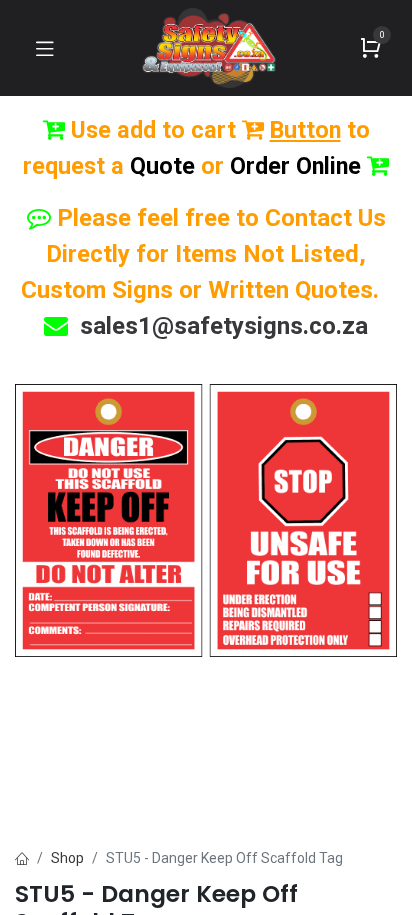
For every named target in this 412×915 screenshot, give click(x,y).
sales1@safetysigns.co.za (224, 326)
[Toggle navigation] (45, 48)
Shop (67, 858)
